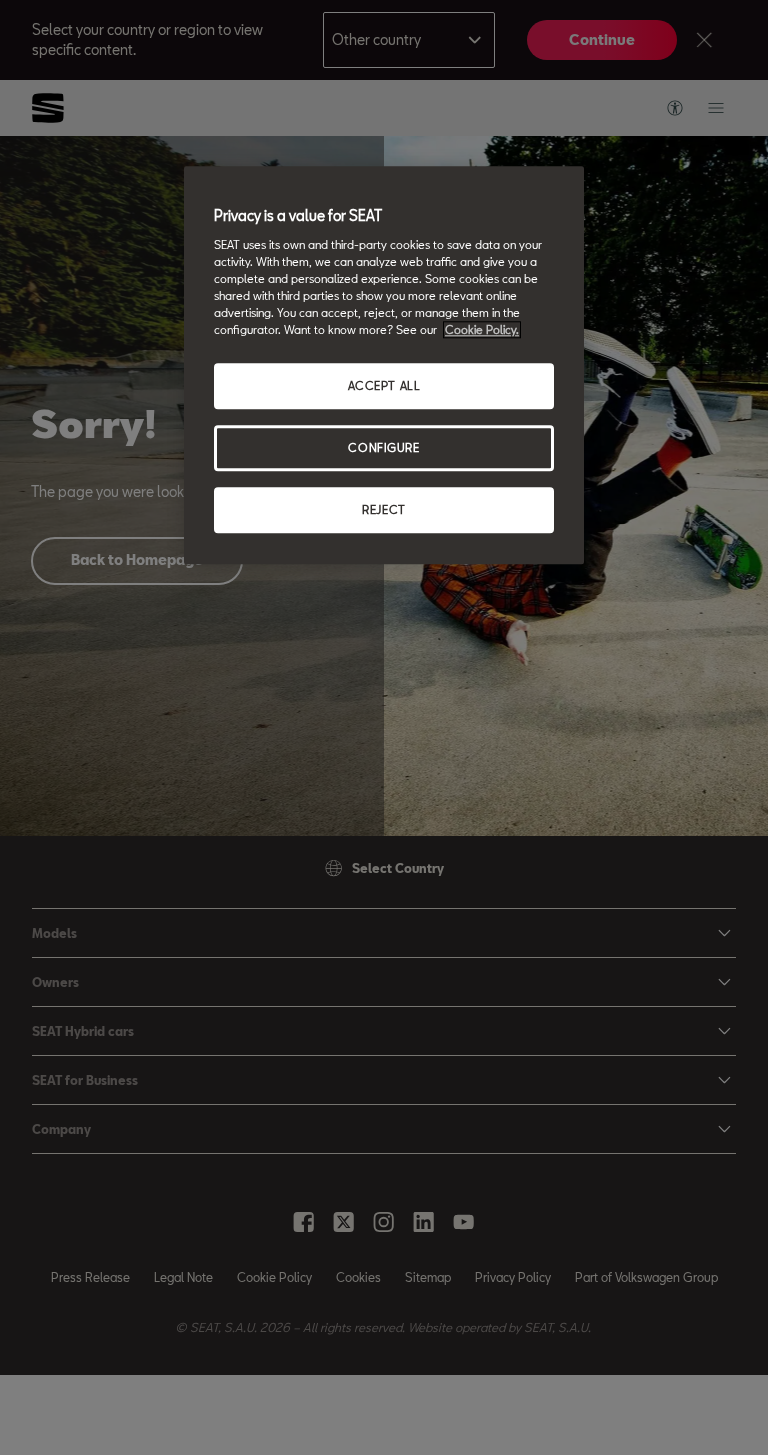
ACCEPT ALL (384, 386)
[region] (384, 366)
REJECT (383, 509)
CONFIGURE (383, 447)
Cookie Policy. (482, 329)
